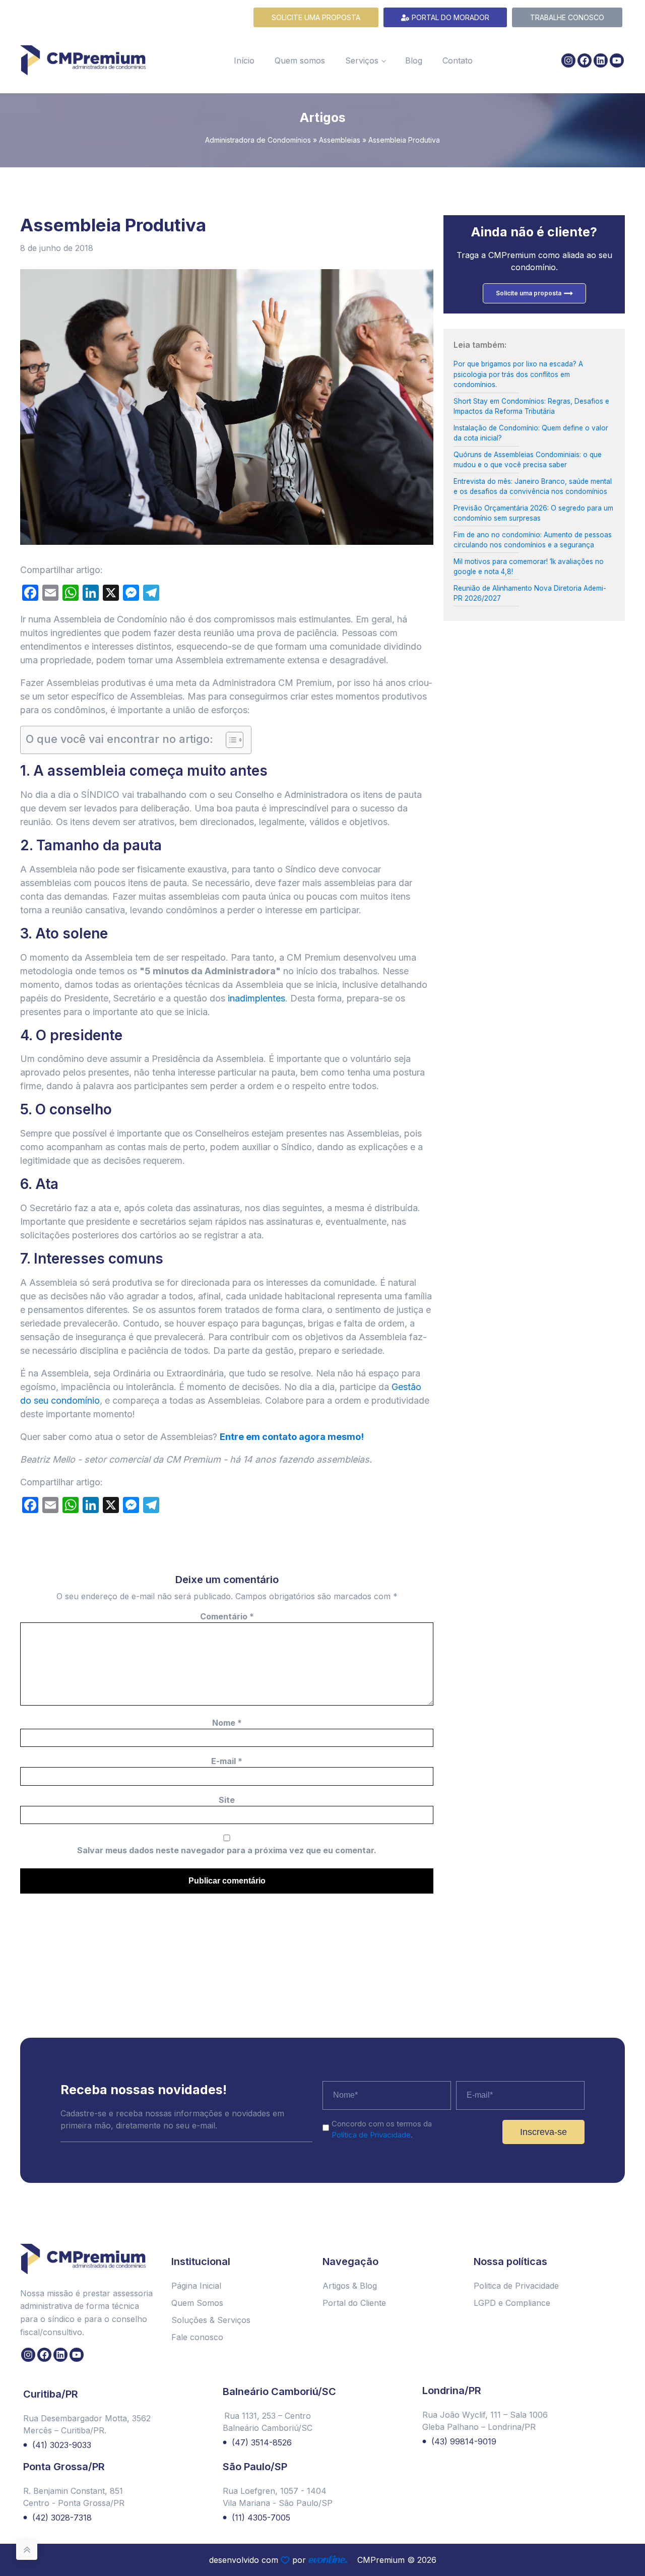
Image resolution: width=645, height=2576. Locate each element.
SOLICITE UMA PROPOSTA (316, 17)
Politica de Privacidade (516, 2286)
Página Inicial (196, 2286)
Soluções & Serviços (211, 2320)
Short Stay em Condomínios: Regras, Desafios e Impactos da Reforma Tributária (531, 406)
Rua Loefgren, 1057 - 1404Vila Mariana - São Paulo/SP (278, 2497)
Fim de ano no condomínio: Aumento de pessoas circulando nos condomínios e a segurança (533, 540)
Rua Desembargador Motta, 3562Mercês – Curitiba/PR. (87, 2424)
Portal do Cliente (354, 2303)
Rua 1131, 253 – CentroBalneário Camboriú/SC (268, 2422)
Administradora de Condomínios (258, 140)
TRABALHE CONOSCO (567, 17)
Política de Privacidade (371, 2135)
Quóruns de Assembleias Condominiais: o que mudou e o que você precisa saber (528, 460)
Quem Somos (197, 2303)
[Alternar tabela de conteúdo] (230, 740)
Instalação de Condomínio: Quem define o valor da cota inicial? (531, 433)
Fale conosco (197, 2337)
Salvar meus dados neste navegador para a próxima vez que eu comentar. (227, 1850)
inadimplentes (256, 998)
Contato (458, 60)
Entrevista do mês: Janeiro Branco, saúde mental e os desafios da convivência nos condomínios (533, 486)
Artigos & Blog (350, 2286)
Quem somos (300, 60)
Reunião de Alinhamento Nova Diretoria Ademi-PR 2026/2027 (530, 593)
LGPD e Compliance (512, 2303)
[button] (628, 2542)
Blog (414, 60)
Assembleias (340, 140)
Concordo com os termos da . (382, 2129)
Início (244, 60)
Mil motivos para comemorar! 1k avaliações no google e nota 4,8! (529, 567)
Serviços (362, 60)
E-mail (227, 1761)
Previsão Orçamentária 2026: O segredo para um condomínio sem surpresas (533, 513)
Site (227, 1800)
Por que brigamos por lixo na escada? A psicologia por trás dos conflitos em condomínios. (518, 374)
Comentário (227, 1616)
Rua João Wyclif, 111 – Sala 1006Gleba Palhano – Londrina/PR (485, 2421)
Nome (227, 1723)
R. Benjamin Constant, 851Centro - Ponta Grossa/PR (74, 2497)
